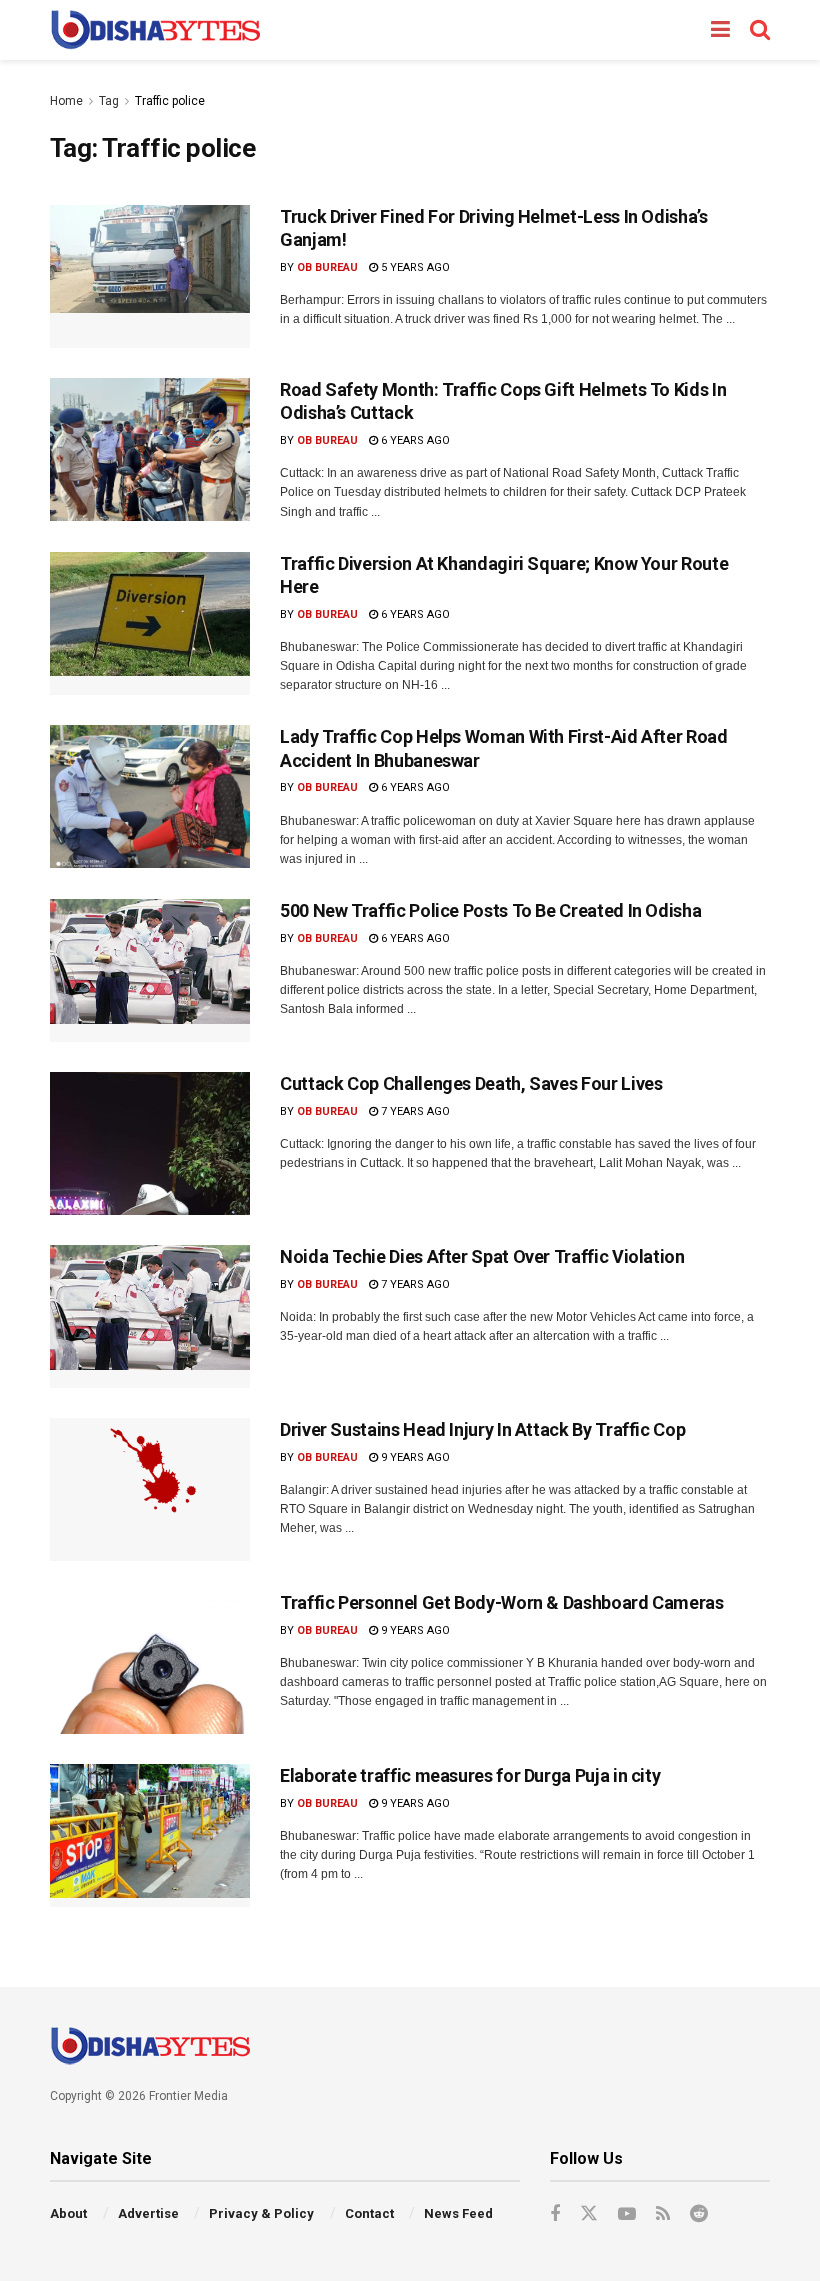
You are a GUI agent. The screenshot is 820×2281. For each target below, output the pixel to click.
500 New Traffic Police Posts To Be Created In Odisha (490, 910)
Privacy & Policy (261, 2213)
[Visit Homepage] (155, 30)
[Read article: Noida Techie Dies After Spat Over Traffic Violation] (150, 1316)
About (68, 2213)
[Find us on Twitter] (589, 2214)
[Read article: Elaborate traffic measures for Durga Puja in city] (150, 1835)
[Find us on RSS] (663, 2214)
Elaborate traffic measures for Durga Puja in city (470, 1775)
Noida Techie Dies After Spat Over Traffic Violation (482, 1256)
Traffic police (170, 101)
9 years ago (414, 1457)
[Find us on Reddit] (699, 2214)
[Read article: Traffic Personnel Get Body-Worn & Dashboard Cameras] (150, 1662)
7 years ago (414, 1111)
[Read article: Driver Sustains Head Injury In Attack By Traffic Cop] (150, 1489)
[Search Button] (760, 30)
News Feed (458, 2213)
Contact (369, 2213)
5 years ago (414, 267)
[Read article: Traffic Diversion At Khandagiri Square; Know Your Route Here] (150, 623)
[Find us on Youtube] (627, 2214)
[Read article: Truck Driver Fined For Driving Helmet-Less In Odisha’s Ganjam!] (150, 276)
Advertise (148, 2213)
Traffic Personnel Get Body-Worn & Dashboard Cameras (502, 1602)
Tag (109, 101)
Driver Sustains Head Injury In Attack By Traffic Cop (482, 1429)
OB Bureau (327, 267)
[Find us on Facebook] (555, 2214)
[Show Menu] (720, 30)
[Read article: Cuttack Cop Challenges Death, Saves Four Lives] (150, 1143)
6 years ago (414, 440)
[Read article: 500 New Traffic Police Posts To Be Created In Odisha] (150, 970)
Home (66, 101)
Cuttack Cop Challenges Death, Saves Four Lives (471, 1083)
